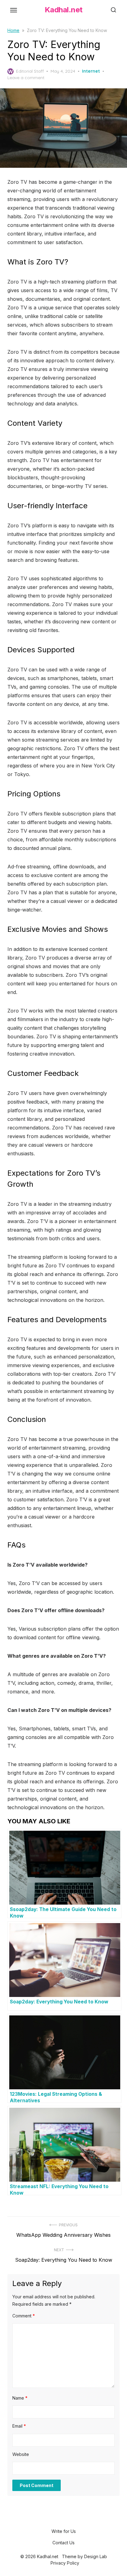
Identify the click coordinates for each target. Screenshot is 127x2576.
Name (20, 2398)
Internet (91, 71)
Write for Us (64, 2531)
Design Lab (96, 2556)
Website (21, 2454)
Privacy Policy (65, 2563)
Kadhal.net (64, 10)
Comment (24, 2316)
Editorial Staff (30, 71)
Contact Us (63, 2543)
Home (13, 30)
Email (19, 2426)
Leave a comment (26, 78)
